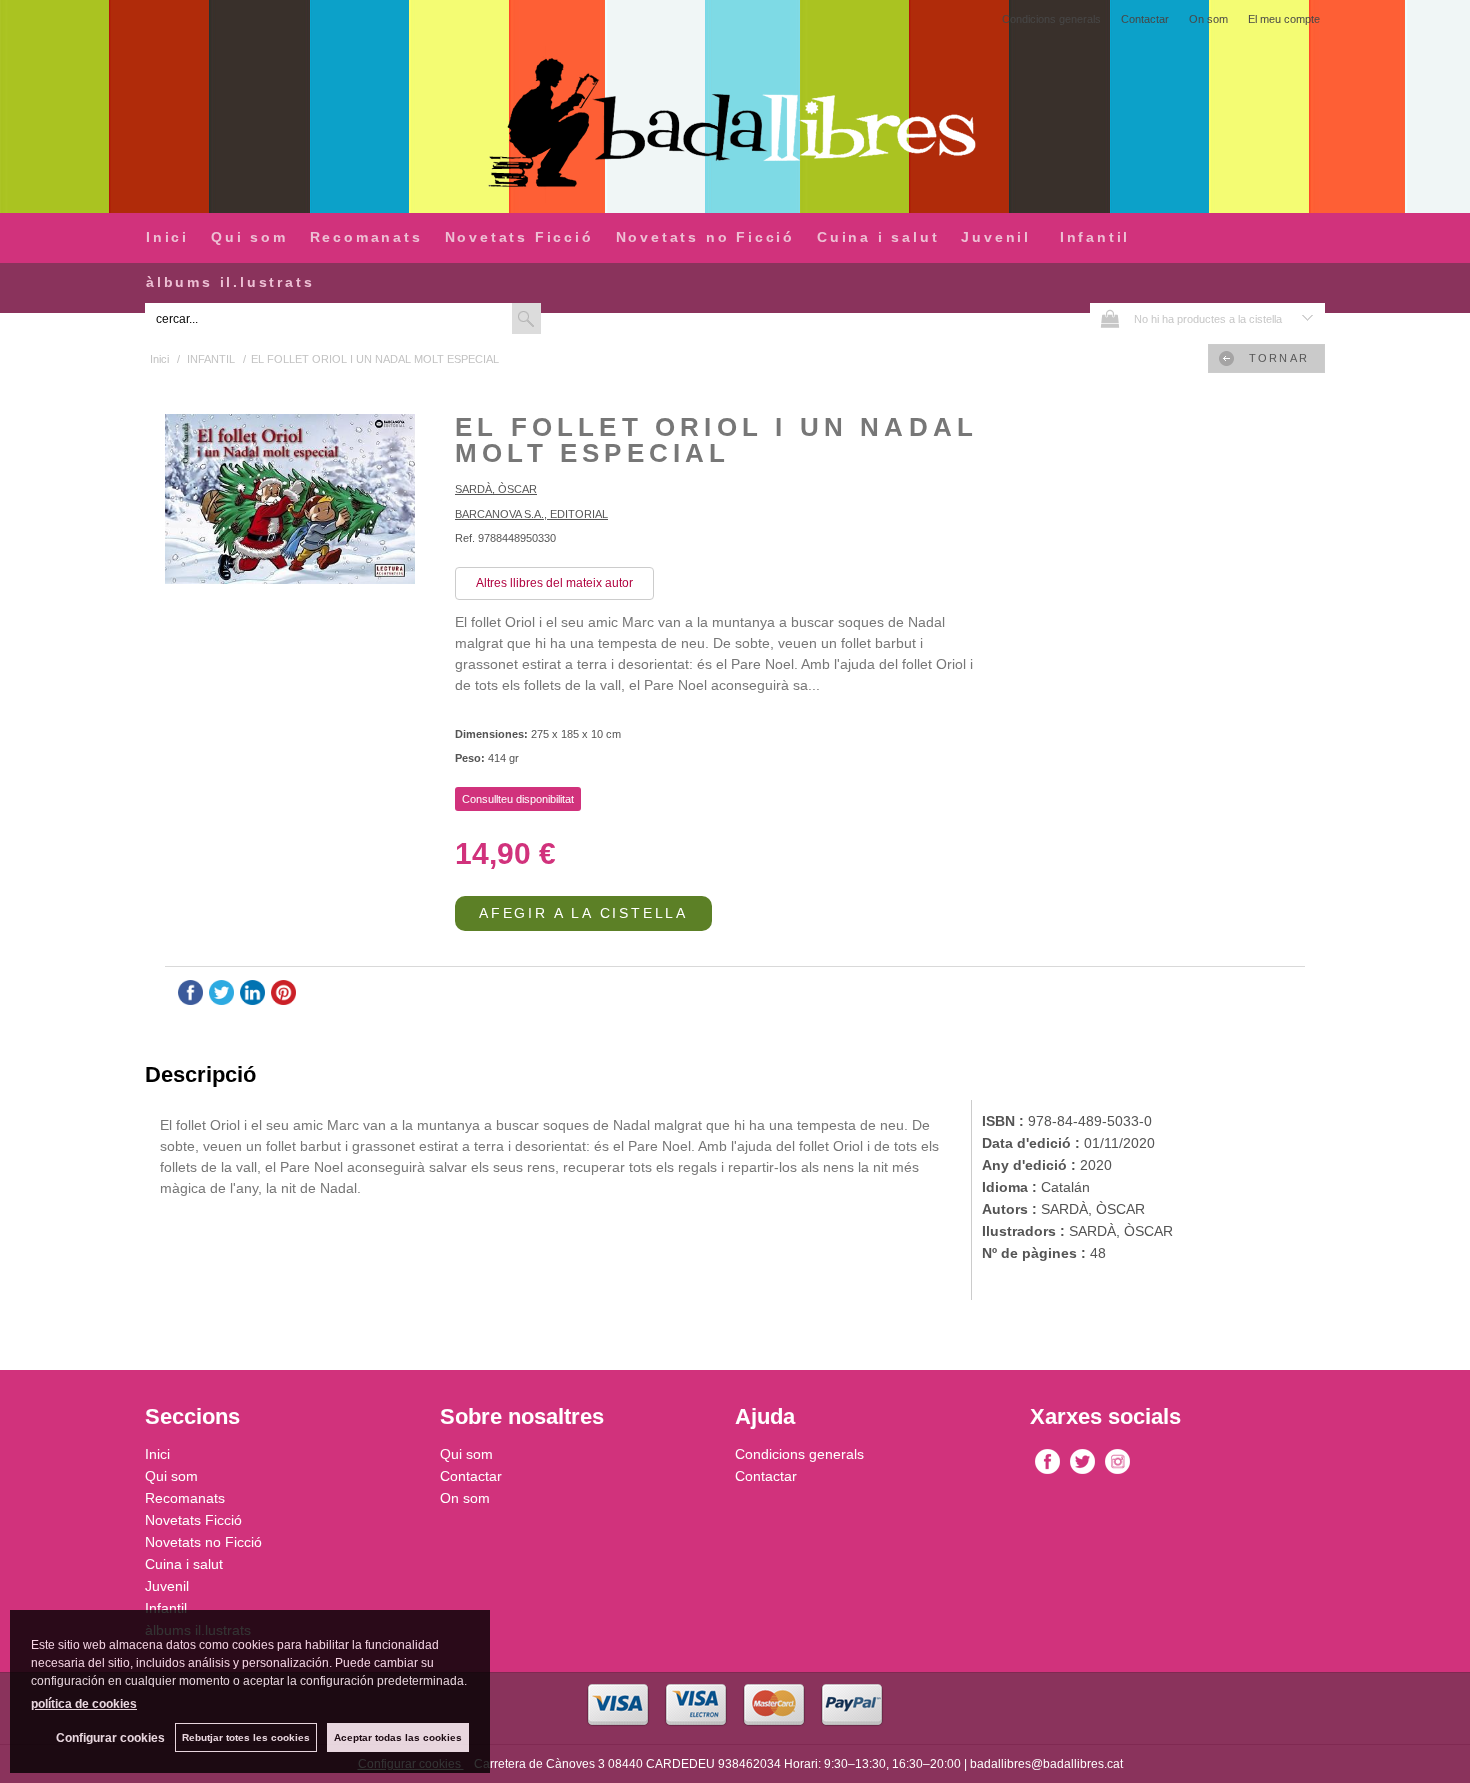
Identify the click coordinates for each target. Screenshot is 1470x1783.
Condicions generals (1051, 19)
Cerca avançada (590, 318)
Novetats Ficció (519, 237)
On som (1208, 19)
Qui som (249, 237)
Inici (167, 237)
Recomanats (366, 237)
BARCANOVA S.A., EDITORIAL (531, 514)
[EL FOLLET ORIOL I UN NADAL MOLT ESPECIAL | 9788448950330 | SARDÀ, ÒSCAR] (290, 501)
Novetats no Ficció (705, 237)
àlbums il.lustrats (230, 282)
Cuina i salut (878, 237)
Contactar (1145, 19)
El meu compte (1284, 19)
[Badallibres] (735, 124)
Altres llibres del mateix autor (554, 583)
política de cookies (84, 1704)
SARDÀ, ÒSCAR (496, 489)
